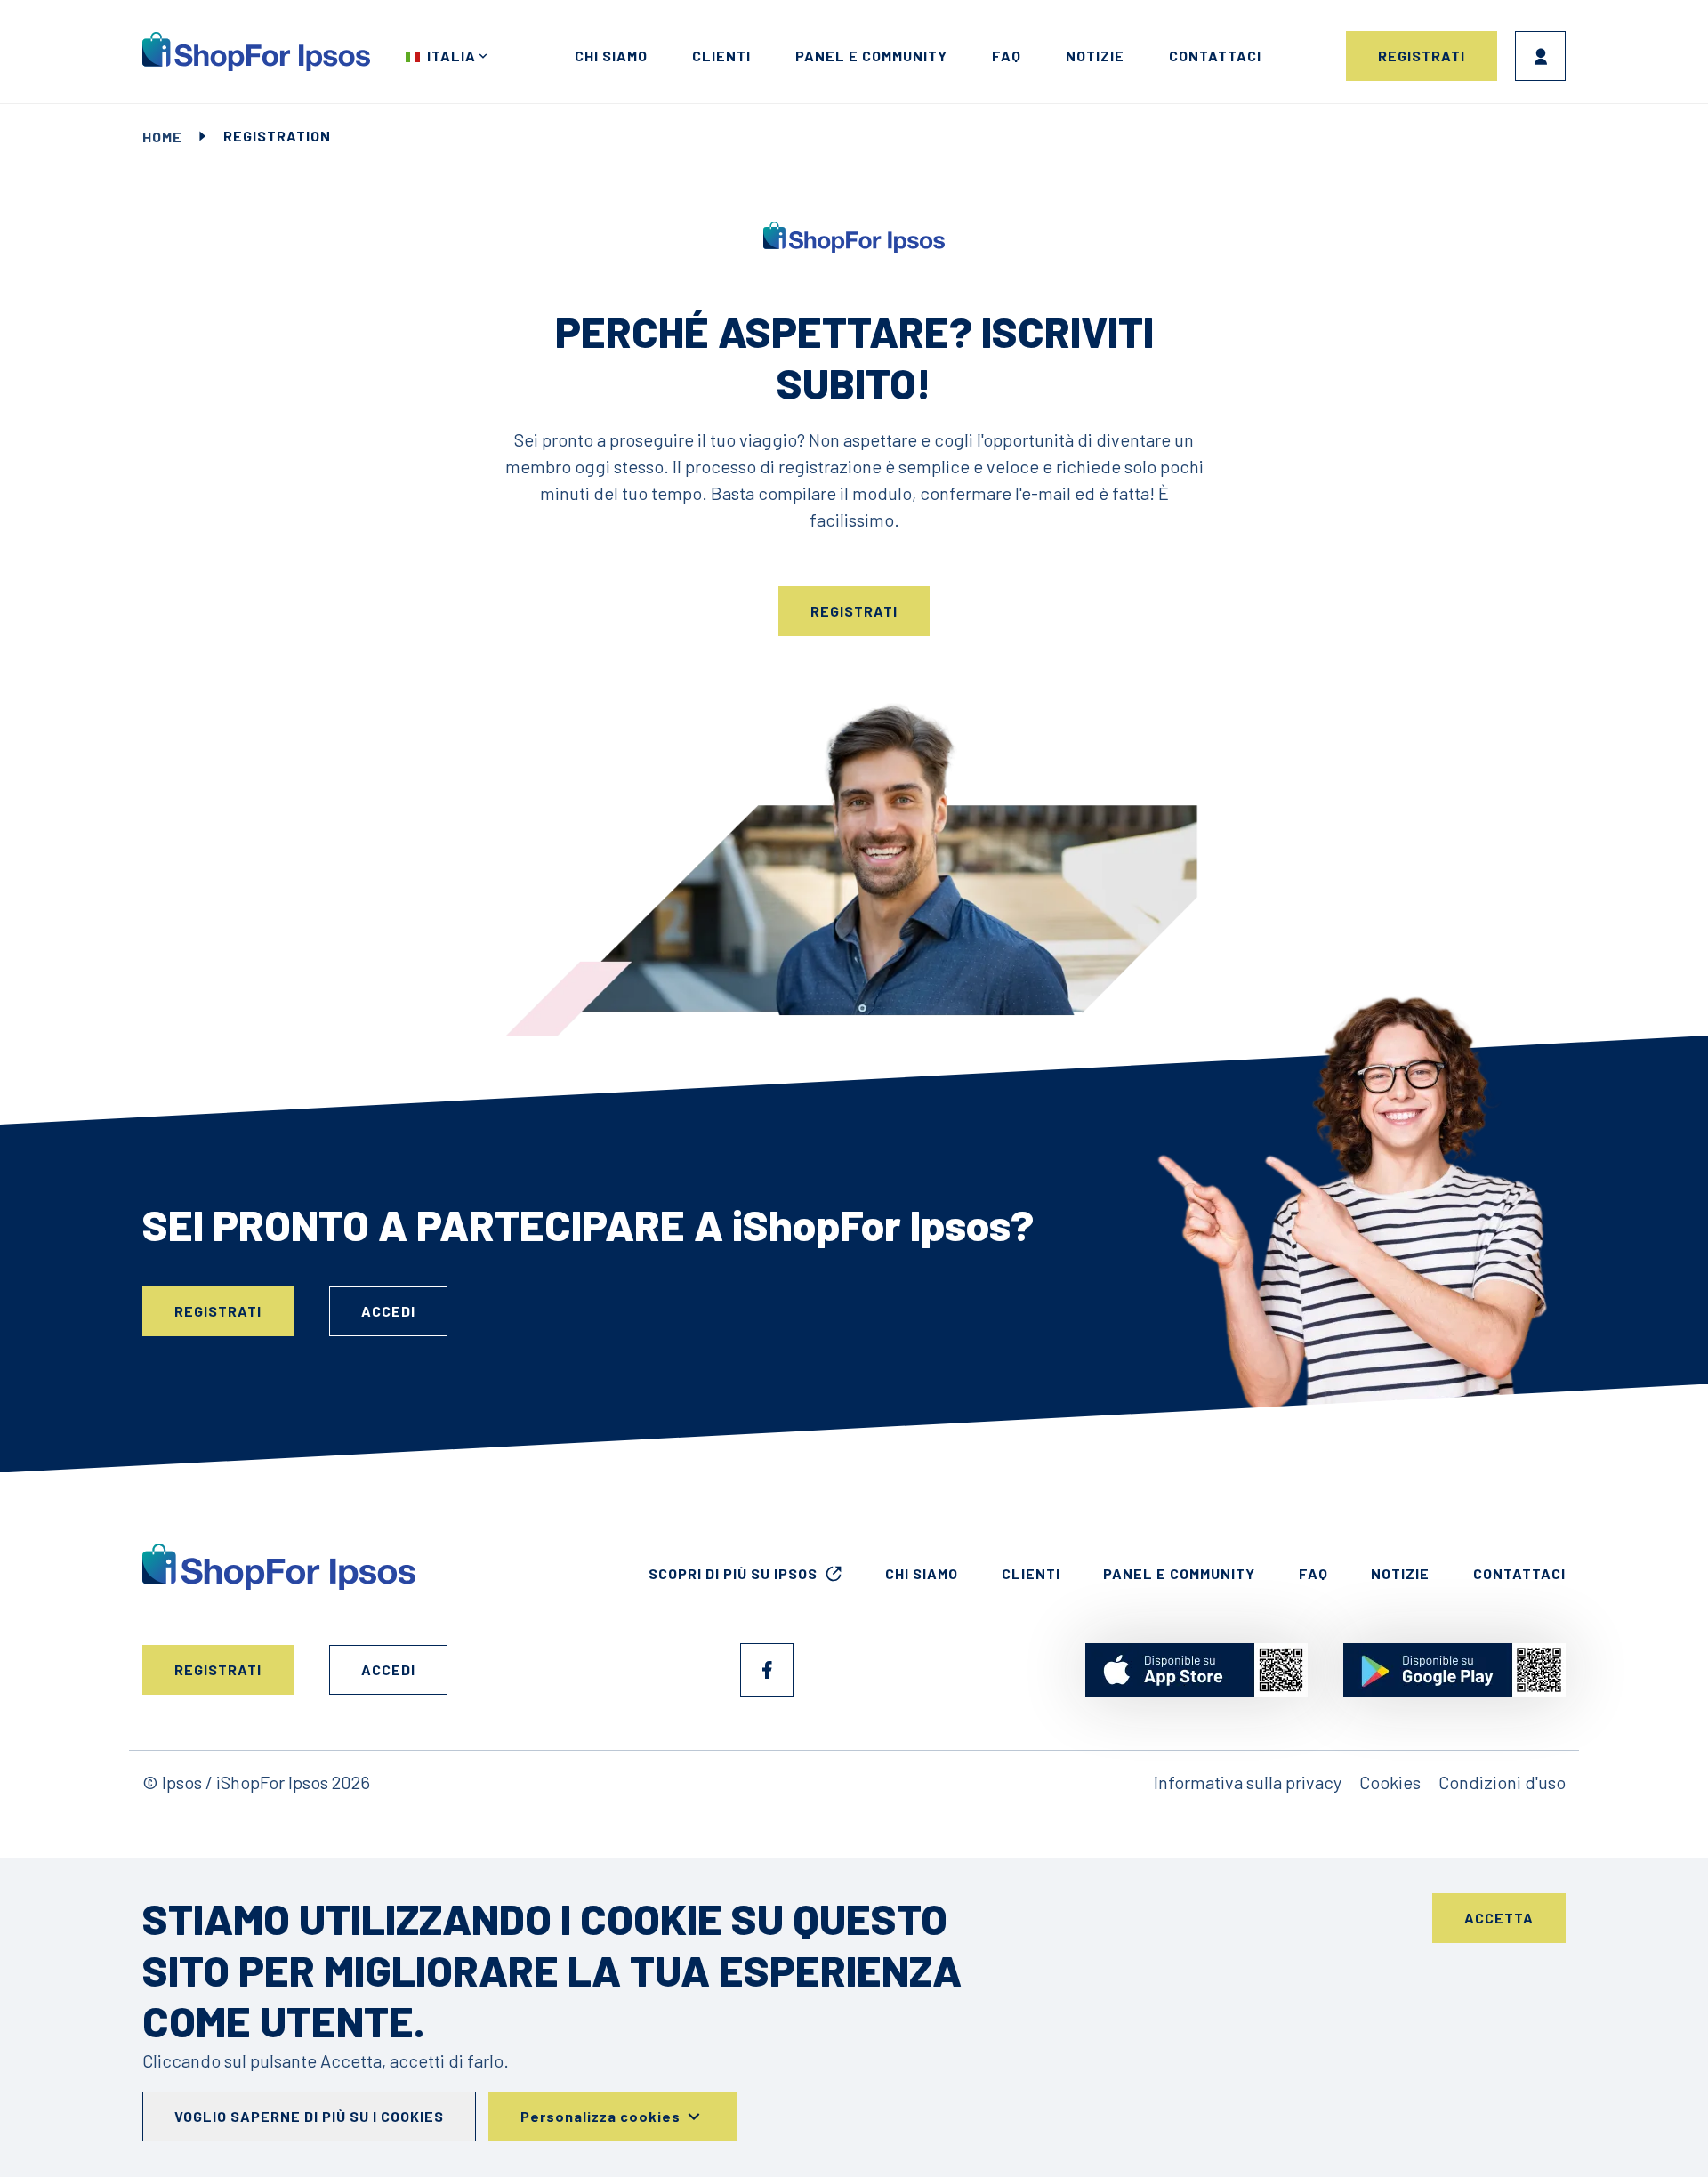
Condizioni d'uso (1502, 1782)
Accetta (1499, 1918)
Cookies (1390, 1782)
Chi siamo (611, 56)
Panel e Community (871, 56)
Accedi (1540, 56)
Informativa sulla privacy (1248, 1782)
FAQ (1007, 56)
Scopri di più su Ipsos (733, 1573)
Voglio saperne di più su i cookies (309, 2116)
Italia (451, 56)
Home (162, 137)
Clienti (721, 56)
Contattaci (1215, 56)
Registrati (1422, 56)
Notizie (1095, 56)
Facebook (767, 1670)
